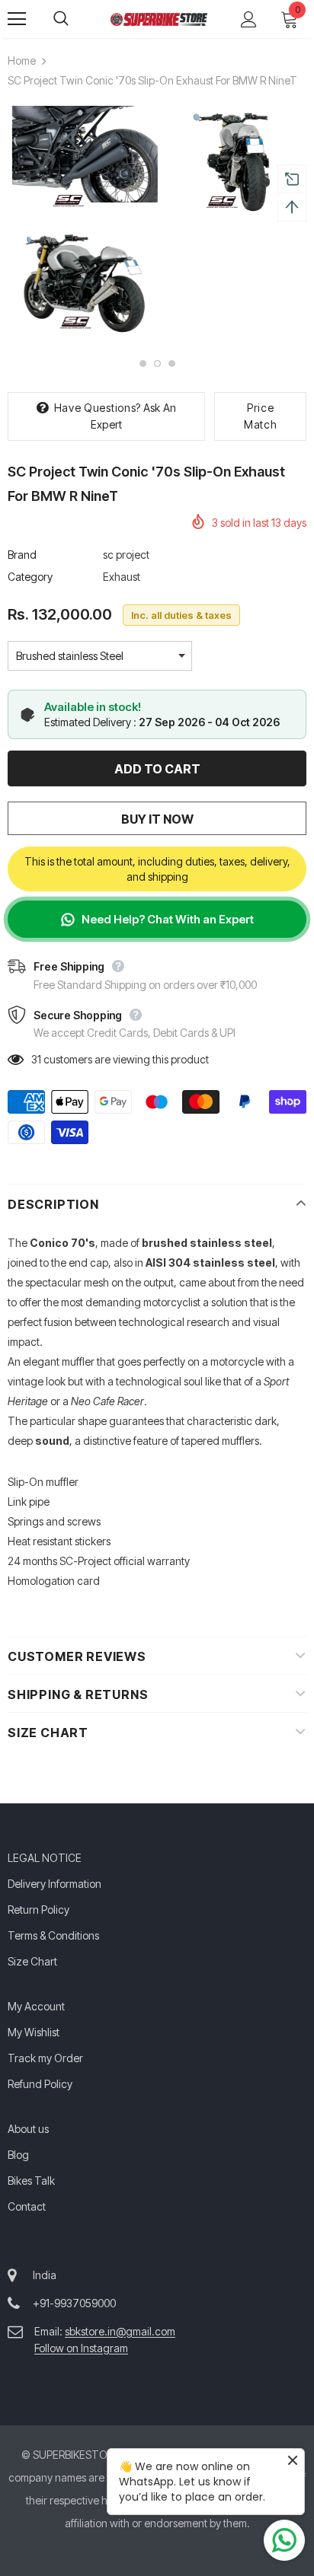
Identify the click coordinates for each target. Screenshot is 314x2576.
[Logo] (159, 18)
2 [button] (157, 363)
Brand (22, 555)
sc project (126, 555)
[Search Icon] (76, 19)
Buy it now (157, 819)
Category (30, 577)
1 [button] (143, 363)
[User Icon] (249, 19)
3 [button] (172, 363)
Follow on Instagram (81, 2348)
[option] (80, 223)
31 (36, 1059)
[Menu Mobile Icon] (17, 19)
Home (22, 61)
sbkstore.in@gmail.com (120, 2331)
